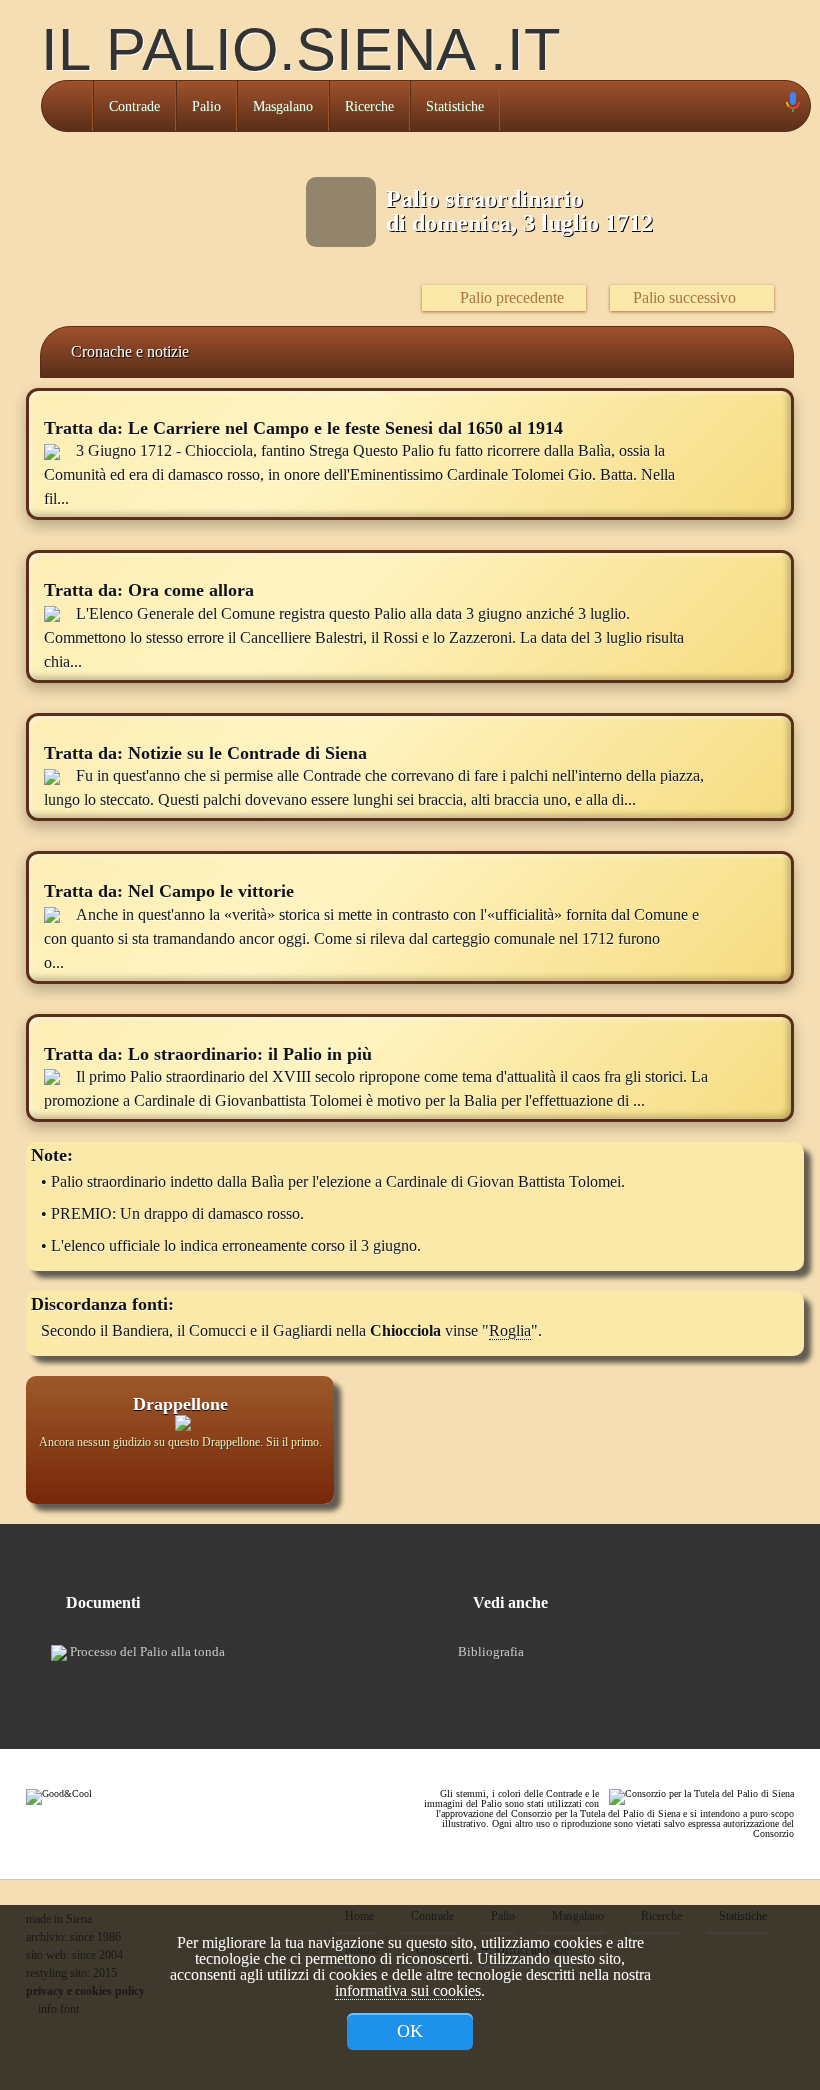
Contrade (134, 106)
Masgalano (283, 106)
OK (410, 2031)
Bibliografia (491, 1651)
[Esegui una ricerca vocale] (792, 106)
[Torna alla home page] (67, 106)
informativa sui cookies (408, 1990)
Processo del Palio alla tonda (146, 1651)
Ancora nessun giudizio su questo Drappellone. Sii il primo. (180, 1442)
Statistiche (455, 106)
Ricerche (369, 106)
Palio (206, 106)
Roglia (510, 1330)
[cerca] (770, 106)
